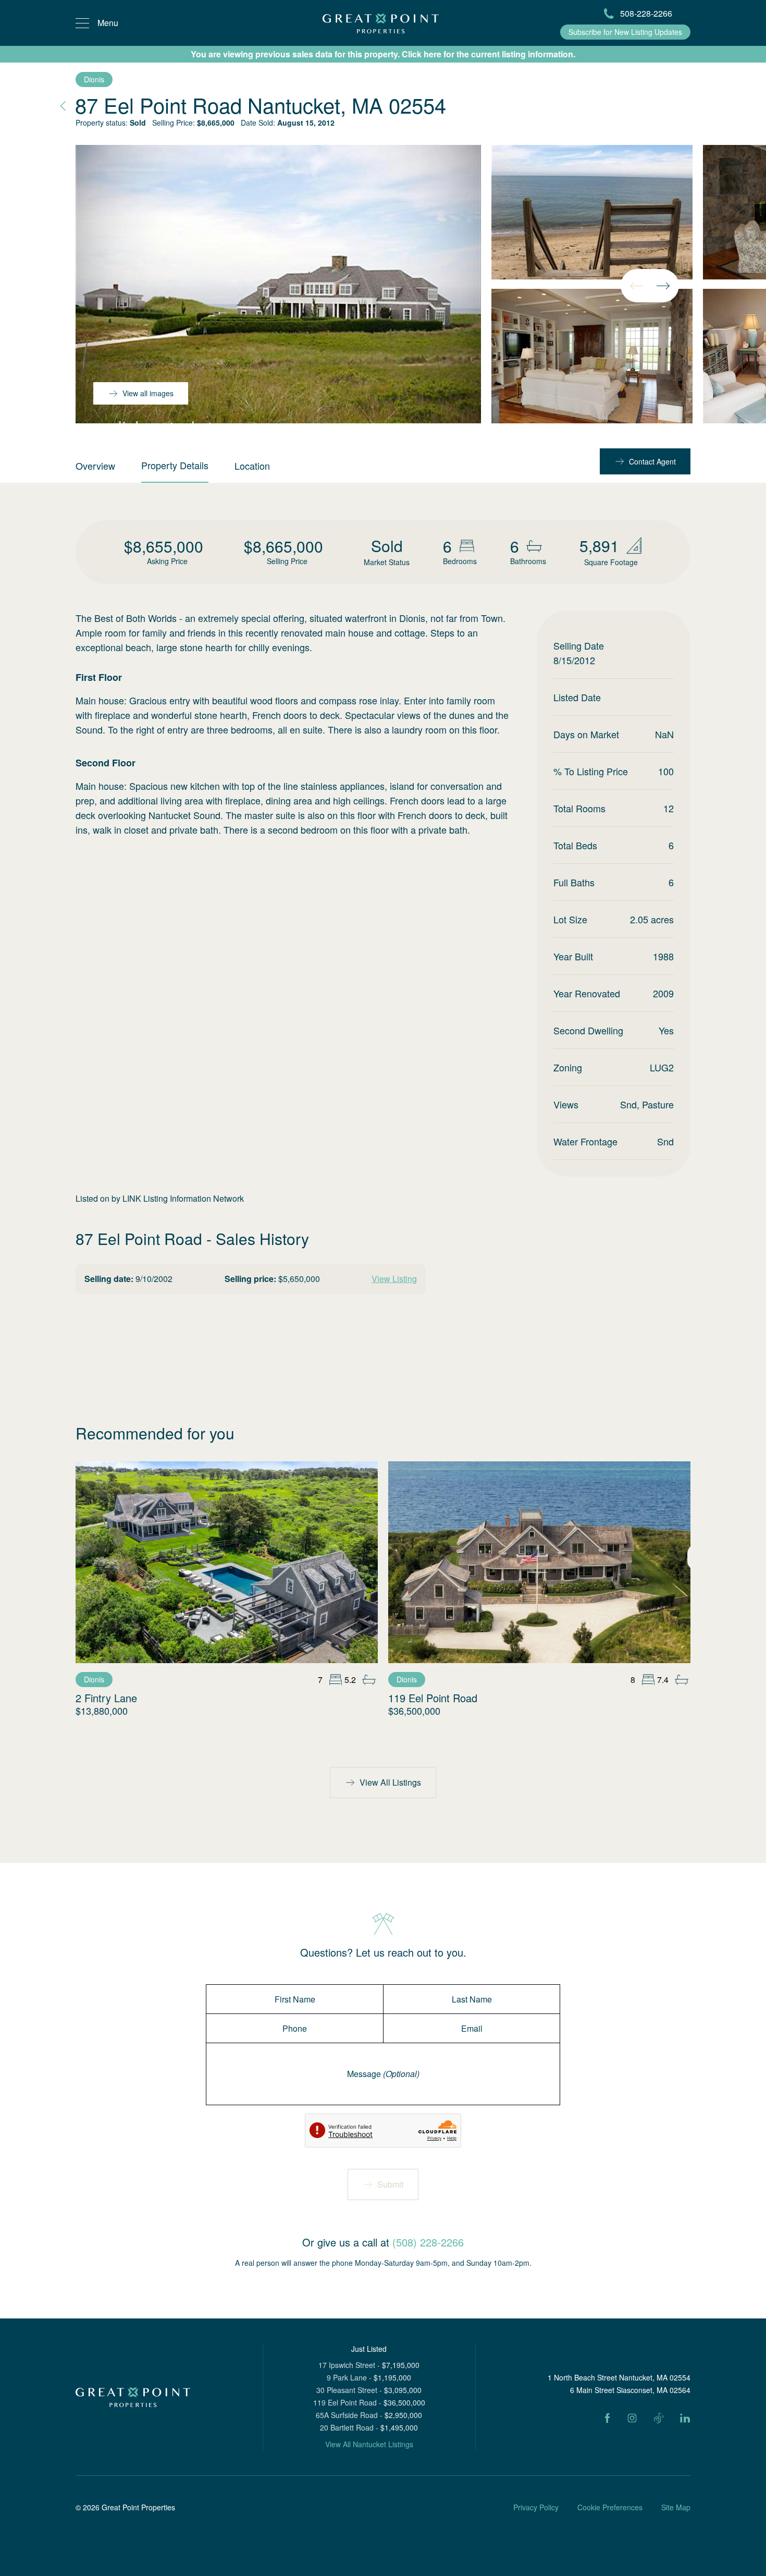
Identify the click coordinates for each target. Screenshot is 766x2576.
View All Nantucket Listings (369, 2444)
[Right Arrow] (663, 286)
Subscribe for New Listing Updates (625, 32)
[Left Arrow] (637, 286)
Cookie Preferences (610, 2507)
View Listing (394, 1279)
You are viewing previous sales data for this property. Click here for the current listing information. (383, 54)
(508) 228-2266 (428, 2242)
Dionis (94, 79)
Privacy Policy (536, 2507)
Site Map (676, 2507)
